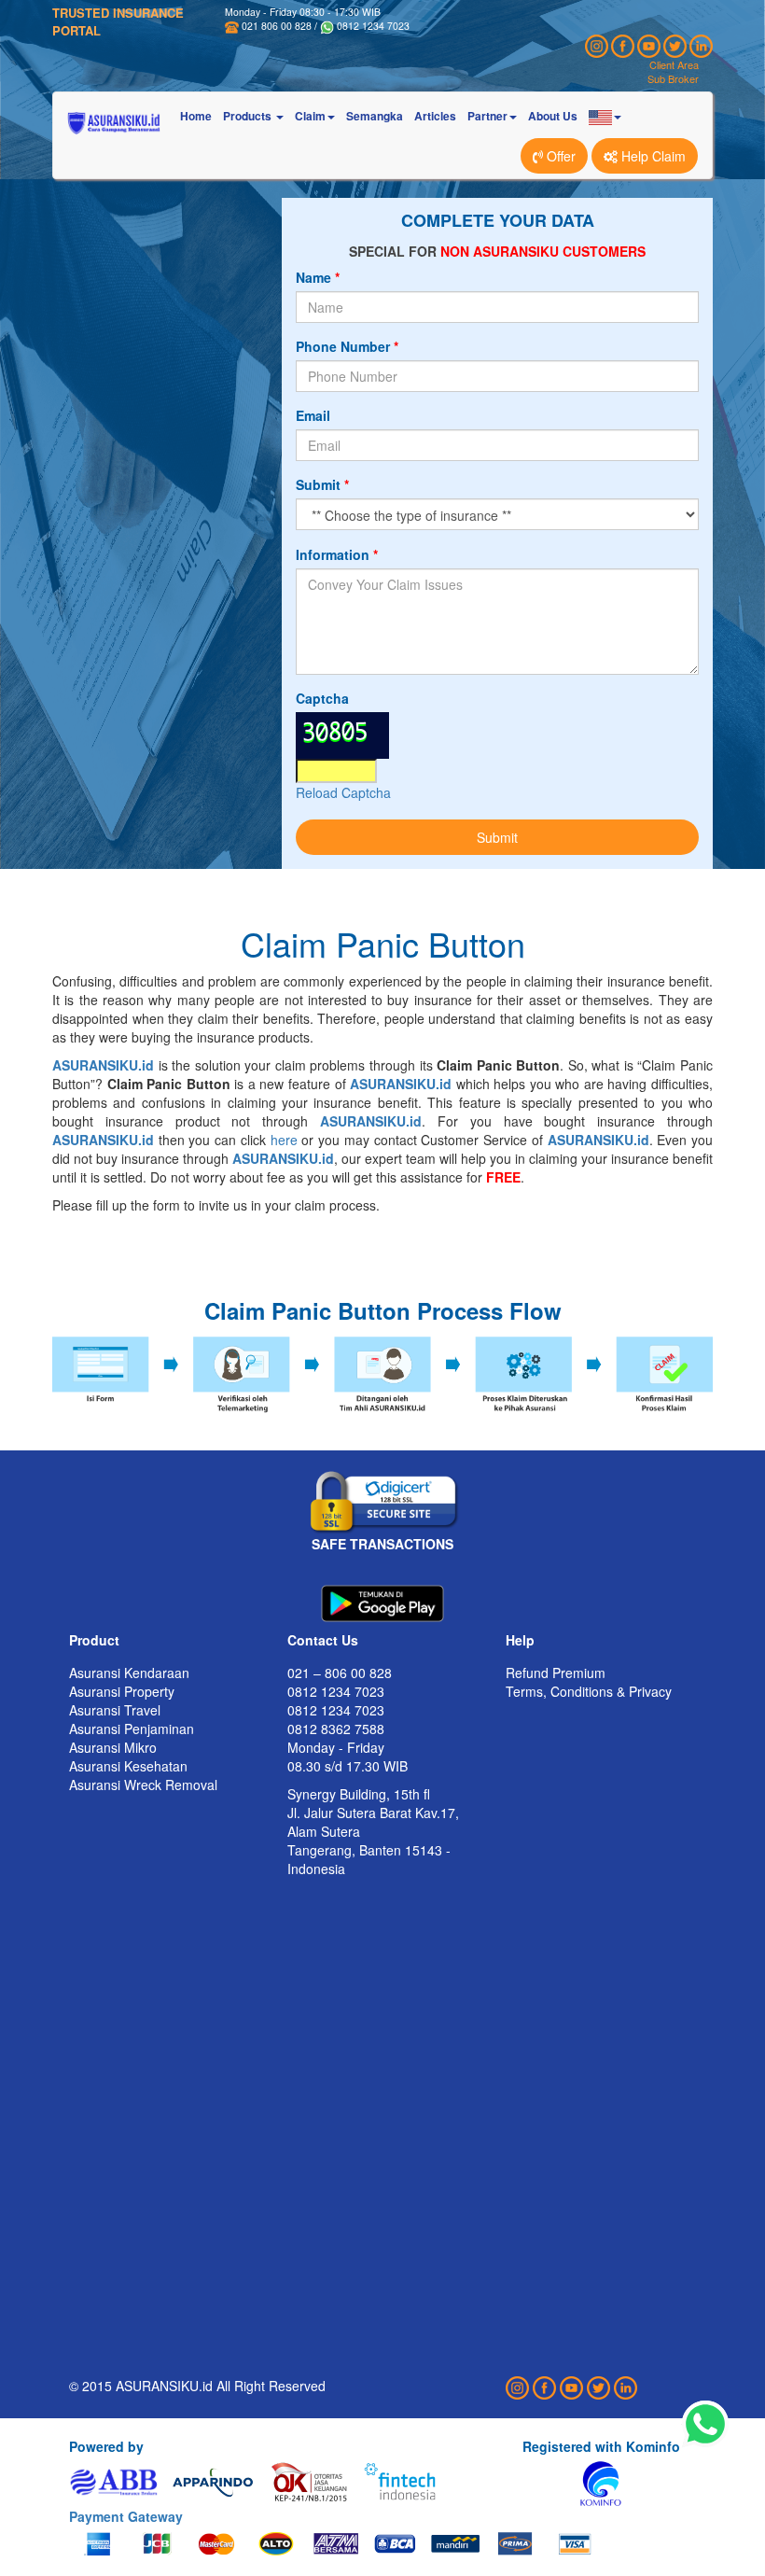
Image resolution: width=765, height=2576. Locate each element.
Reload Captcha (343, 792)
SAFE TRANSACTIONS (382, 1544)
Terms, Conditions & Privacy (589, 1691)
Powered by (106, 2446)
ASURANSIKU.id (103, 1065)
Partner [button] (487, 116)
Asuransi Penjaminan (132, 1729)
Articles (435, 116)
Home (196, 116)
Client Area (674, 64)
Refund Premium (556, 1673)
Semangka (375, 116)
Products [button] (249, 116)
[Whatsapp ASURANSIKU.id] (705, 2425)
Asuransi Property (122, 1691)
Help (520, 1640)
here (284, 1140)
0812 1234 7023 (373, 26)
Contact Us (323, 1640)
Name (313, 277)
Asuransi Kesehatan (128, 1766)
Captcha (322, 698)
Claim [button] (310, 116)
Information (333, 554)
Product (94, 1640)
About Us (553, 116)
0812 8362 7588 (336, 1729)
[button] (605, 116)
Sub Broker (673, 78)
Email (313, 415)
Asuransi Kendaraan (129, 1673)
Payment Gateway (126, 2516)
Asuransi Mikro (113, 1747)
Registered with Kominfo (601, 2446)
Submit (318, 484)
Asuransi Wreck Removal (143, 1785)
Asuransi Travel (115, 1710)
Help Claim (652, 156)
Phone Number (343, 346)
